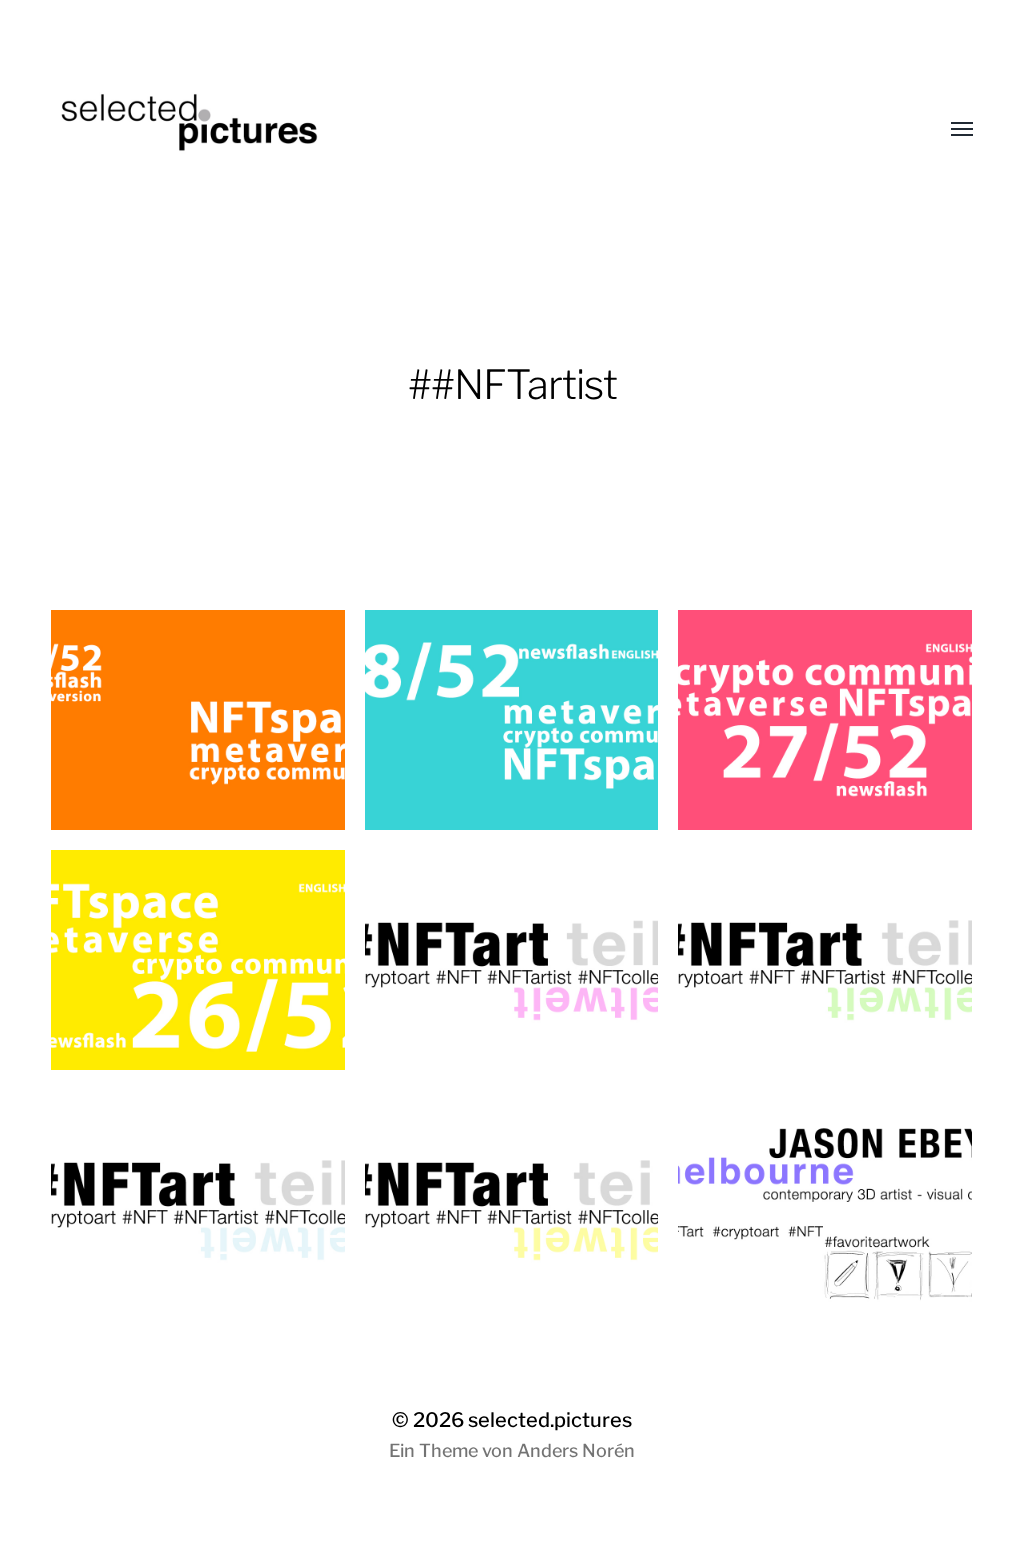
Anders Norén (576, 1450)
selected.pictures (550, 1420)
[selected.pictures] (472, 130)
